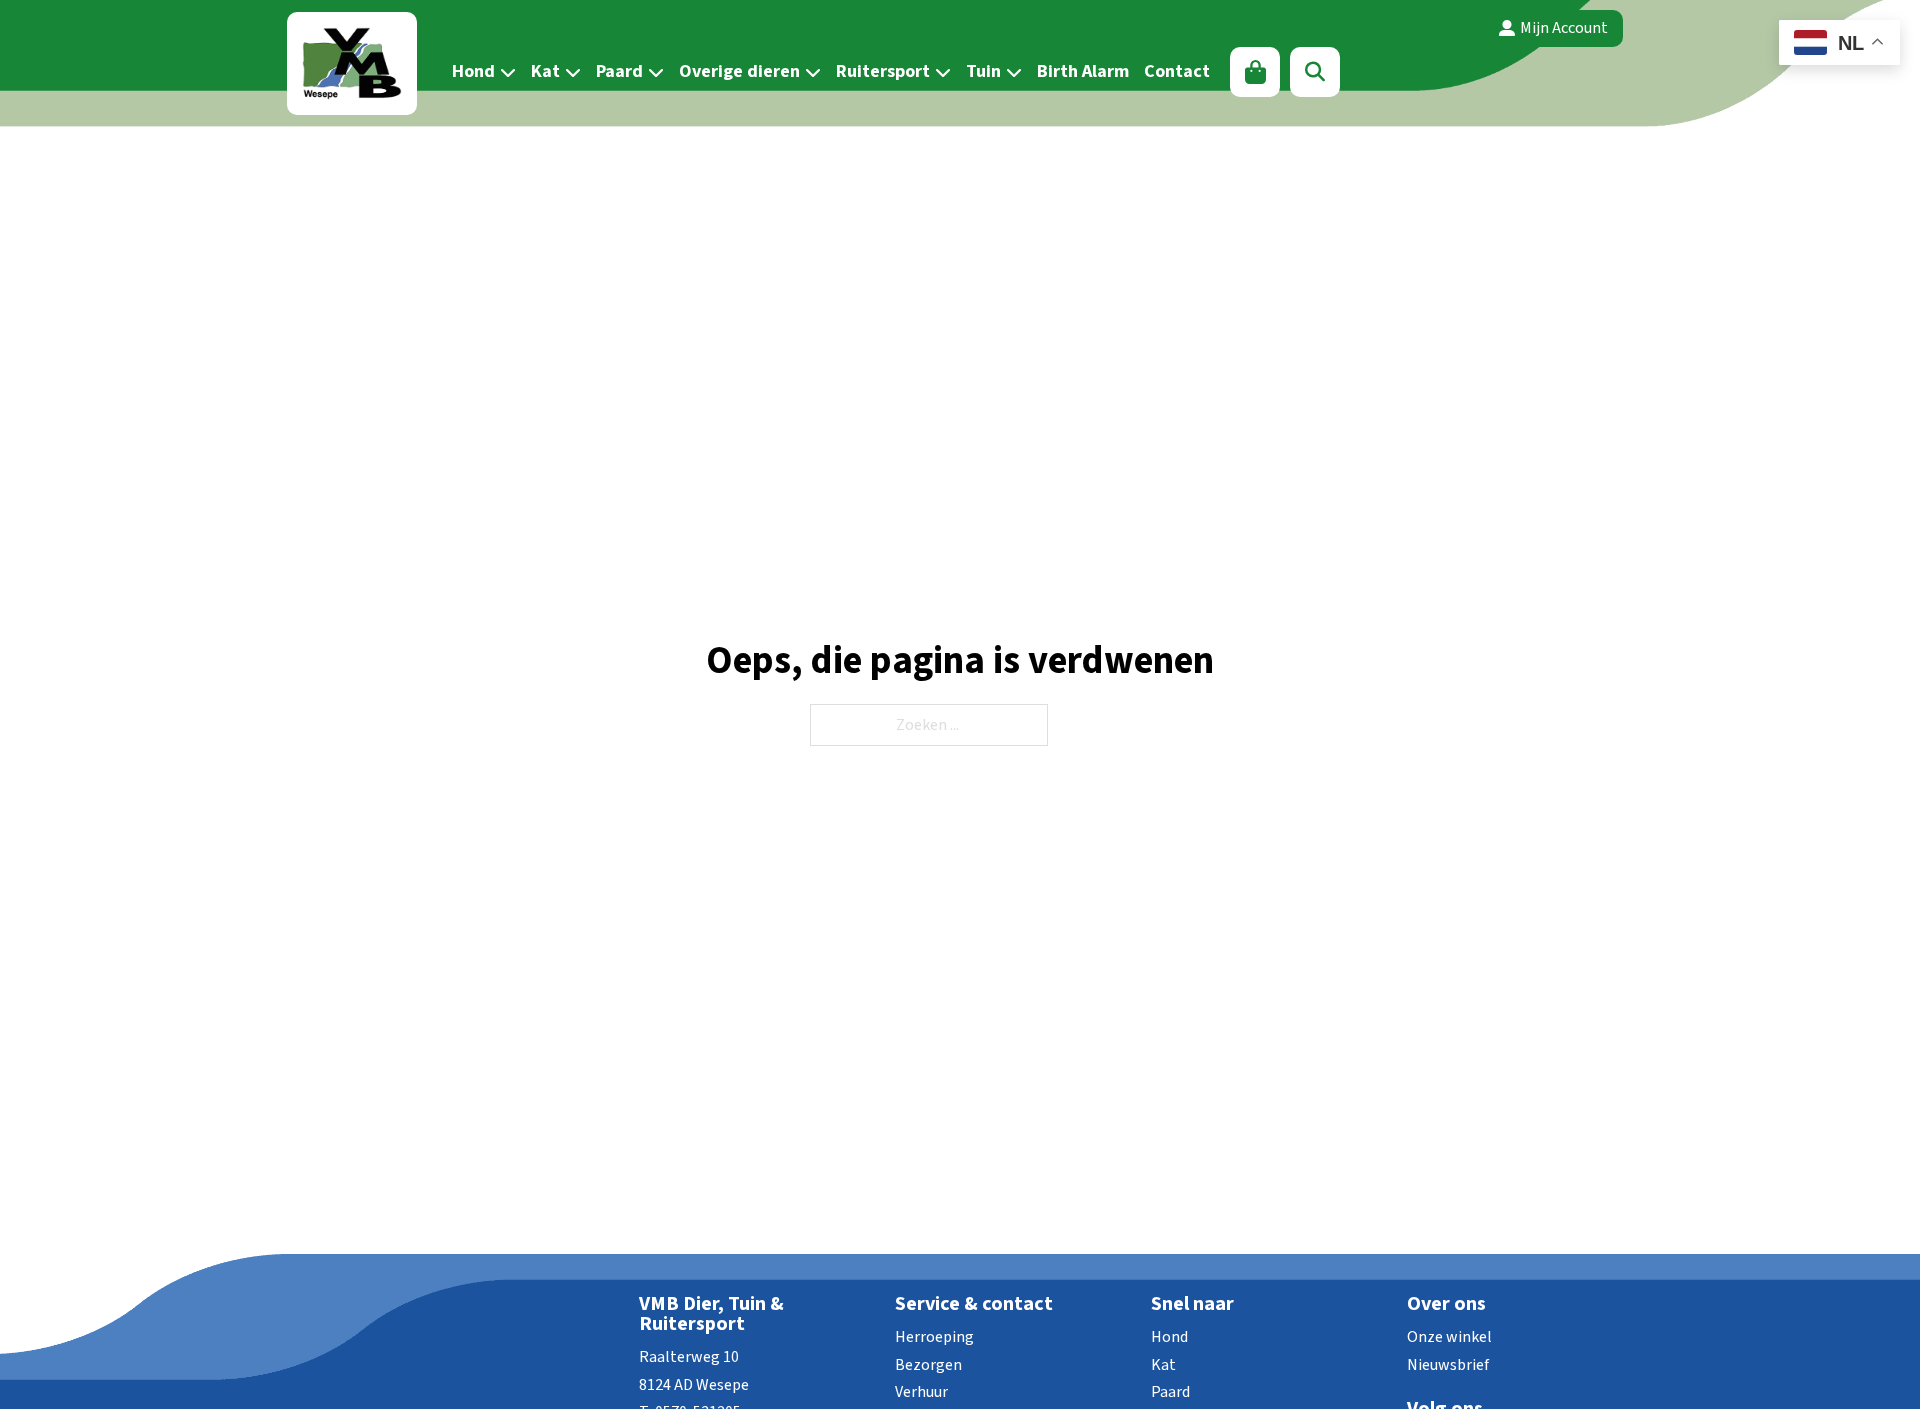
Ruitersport (883, 71)
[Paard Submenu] (653, 72)
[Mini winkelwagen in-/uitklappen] (1255, 72)
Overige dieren (739, 71)
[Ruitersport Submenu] (940, 72)
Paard (619, 71)
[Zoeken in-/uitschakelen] (1315, 72)
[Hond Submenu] (505, 72)
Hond (473, 71)
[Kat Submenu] (570, 72)
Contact (1177, 71)
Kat (545, 71)
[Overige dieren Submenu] (810, 72)
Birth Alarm (1083, 71)
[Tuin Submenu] (1011, 72)
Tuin (983, 71)
